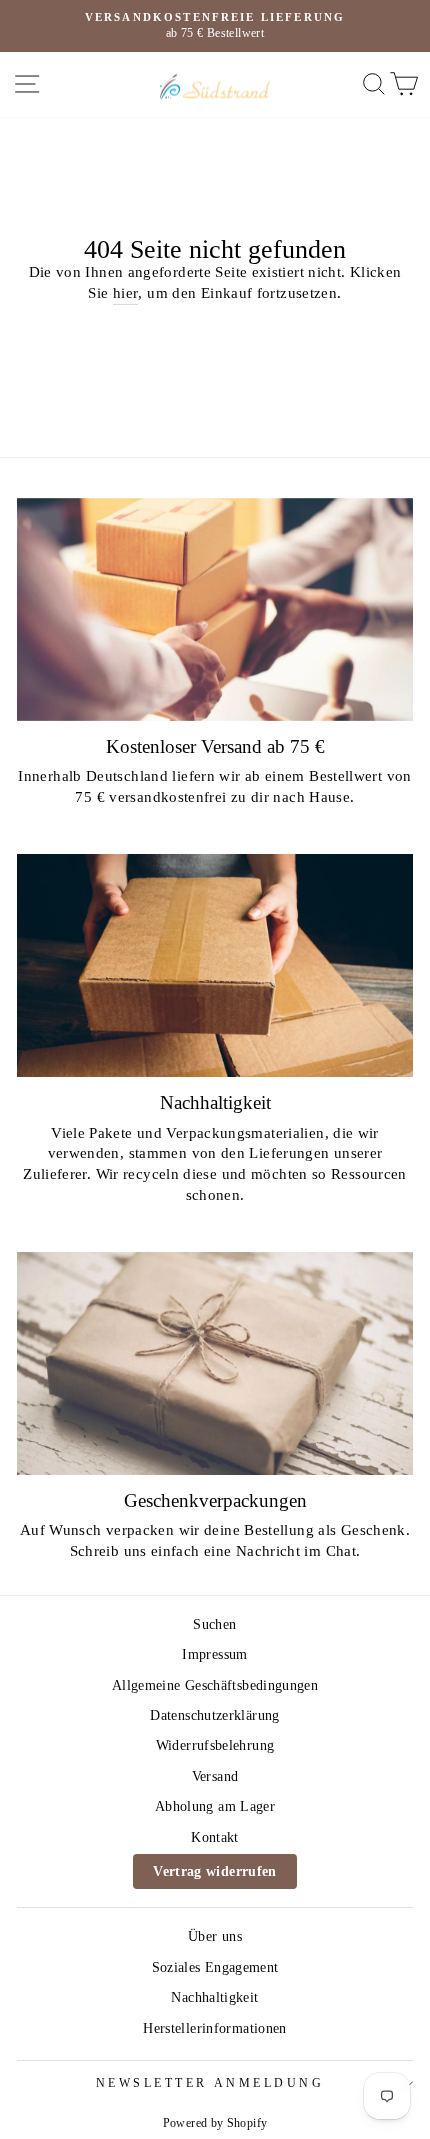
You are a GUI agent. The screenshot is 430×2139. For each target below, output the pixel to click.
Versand (215, 1776)
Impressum (214, 1654)
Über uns (215, 1936)
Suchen (214, 1624)
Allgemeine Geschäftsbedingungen (215, 1685)
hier (125, 293)
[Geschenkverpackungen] (215, 1363)
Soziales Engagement (215, 1967)
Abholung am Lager (215, 1806)
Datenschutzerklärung (214, 1715)
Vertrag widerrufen (215, 1871)
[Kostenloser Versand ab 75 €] (215, 609)
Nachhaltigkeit (214, 1997)
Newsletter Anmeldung (210, 2083)
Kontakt (215, 1837)
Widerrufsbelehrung (215, 1745)
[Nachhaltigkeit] (215, 965)
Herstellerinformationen (214, 2028)
